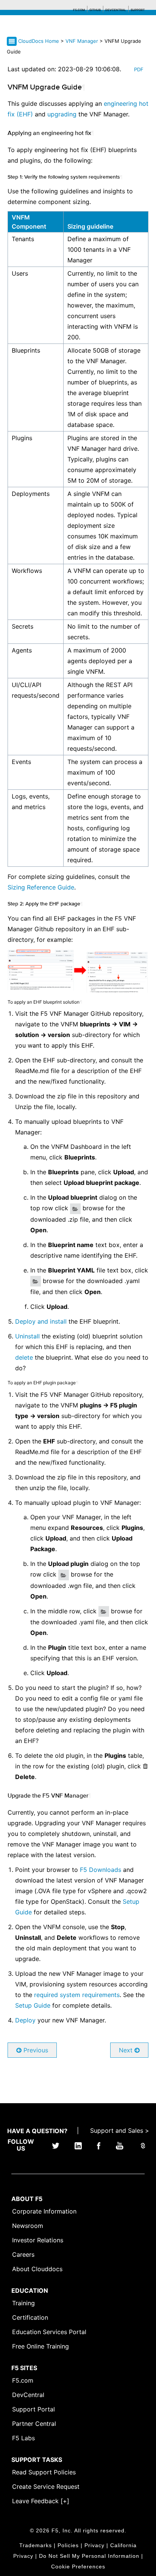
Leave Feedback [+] (41, 2501)
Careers (23, 2254)
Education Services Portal (49, 2332)
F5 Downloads (101, 1870)
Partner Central (34, 2424)
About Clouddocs (37, 2269)
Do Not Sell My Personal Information (89, 2556)
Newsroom (28, 2226)
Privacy (94, 2545)
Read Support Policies (44, 2472)
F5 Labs (23, 2438)
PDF (139, 69)
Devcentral (116, 10)
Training (23, 2303)
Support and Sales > (120, 2130)
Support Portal (34, 2409)
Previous (35, 2050)
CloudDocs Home (39, 41)
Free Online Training (41, 2346)
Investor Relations (38, 2240)
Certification (30, 2317)
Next (127, 2050)
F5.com (79, 10)
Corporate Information (44, 2211)
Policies (68, 2545)
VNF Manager (83, 41)
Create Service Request (46, 2487)
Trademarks (36, 2545)
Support (138, 10)
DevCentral (28, 2395)
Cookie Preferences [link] (78, 2567)
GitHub (95, 10)
